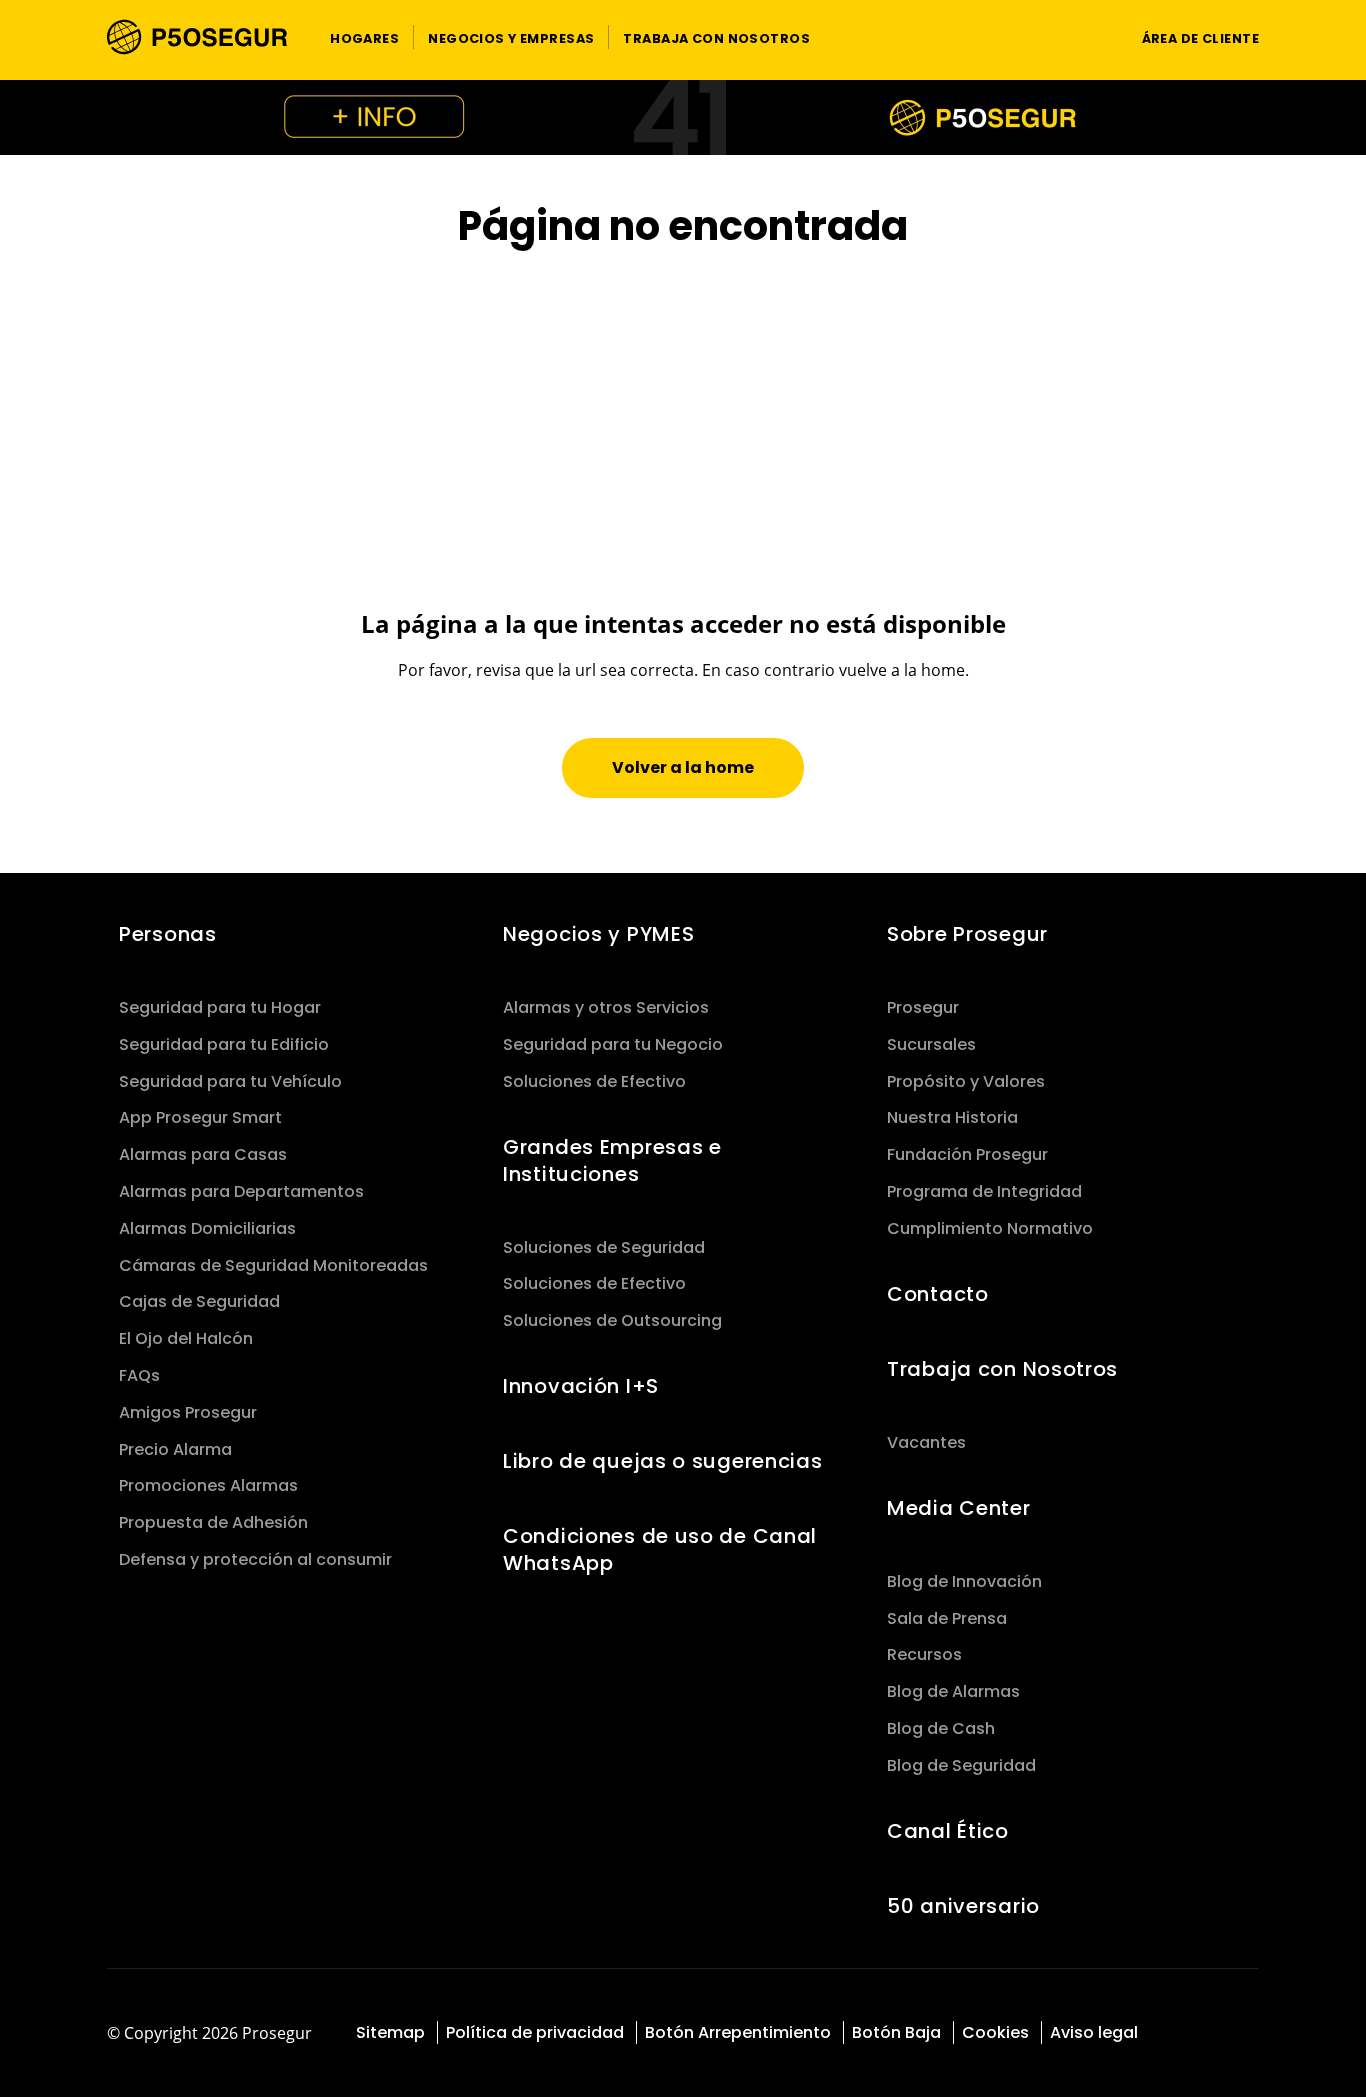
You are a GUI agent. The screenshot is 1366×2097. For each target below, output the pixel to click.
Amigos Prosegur (188, 1412)
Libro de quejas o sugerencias (663, 1461)
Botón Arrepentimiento (738, 2032)
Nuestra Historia (952, 1117)
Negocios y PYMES (598, 934)
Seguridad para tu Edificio (224, 1044)
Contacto (938, 1294)
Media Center (959, 1508)
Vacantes (926, 1442)
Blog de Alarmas (953, 1691)
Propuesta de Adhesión (213, 1522)
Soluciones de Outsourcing (612, 1320)
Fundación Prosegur (967, 1154)
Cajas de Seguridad (199, 1301)
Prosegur (923, 1007)
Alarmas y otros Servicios (606, 1007)
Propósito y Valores (966, 1081)
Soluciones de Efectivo (594, 1081)
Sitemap (390, 2032)
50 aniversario (963, 1906)
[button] (364, 37)
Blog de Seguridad (961, 1765)
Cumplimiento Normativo (990, 1228)
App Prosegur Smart (200, 1117)
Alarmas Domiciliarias (207, 1228)
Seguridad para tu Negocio (613, 1044)
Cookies (995, 2032)
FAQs (139, 1375)
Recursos (924, 1654)
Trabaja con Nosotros (1002, 1369)
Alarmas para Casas (203, 1154)
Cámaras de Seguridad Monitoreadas (273, 1265)
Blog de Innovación (964, 1581)
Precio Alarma (175, 1449)
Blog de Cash (941, 1728)
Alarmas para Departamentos (241, 1191)
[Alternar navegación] (1088, 37)
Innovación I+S (581, 1386)
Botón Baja (896, 2032)
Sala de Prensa (947, 1618)
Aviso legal (1094, 2032)
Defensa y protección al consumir (255, 1559)
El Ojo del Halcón (186, 1338)
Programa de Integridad (984, 1191)
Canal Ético (948, 1831)
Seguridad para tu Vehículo (230, 1081)
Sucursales (931, 1044)
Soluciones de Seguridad (604, 1247)
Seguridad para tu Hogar (220, 1007)
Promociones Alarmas (208, 1485)
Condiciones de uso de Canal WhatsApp (660, 1549)
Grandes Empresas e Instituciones (612, 1160)
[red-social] (1193, 2034)
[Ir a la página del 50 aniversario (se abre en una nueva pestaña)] (683, 117)
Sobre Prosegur (967, 934)
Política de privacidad (535, 2032)
